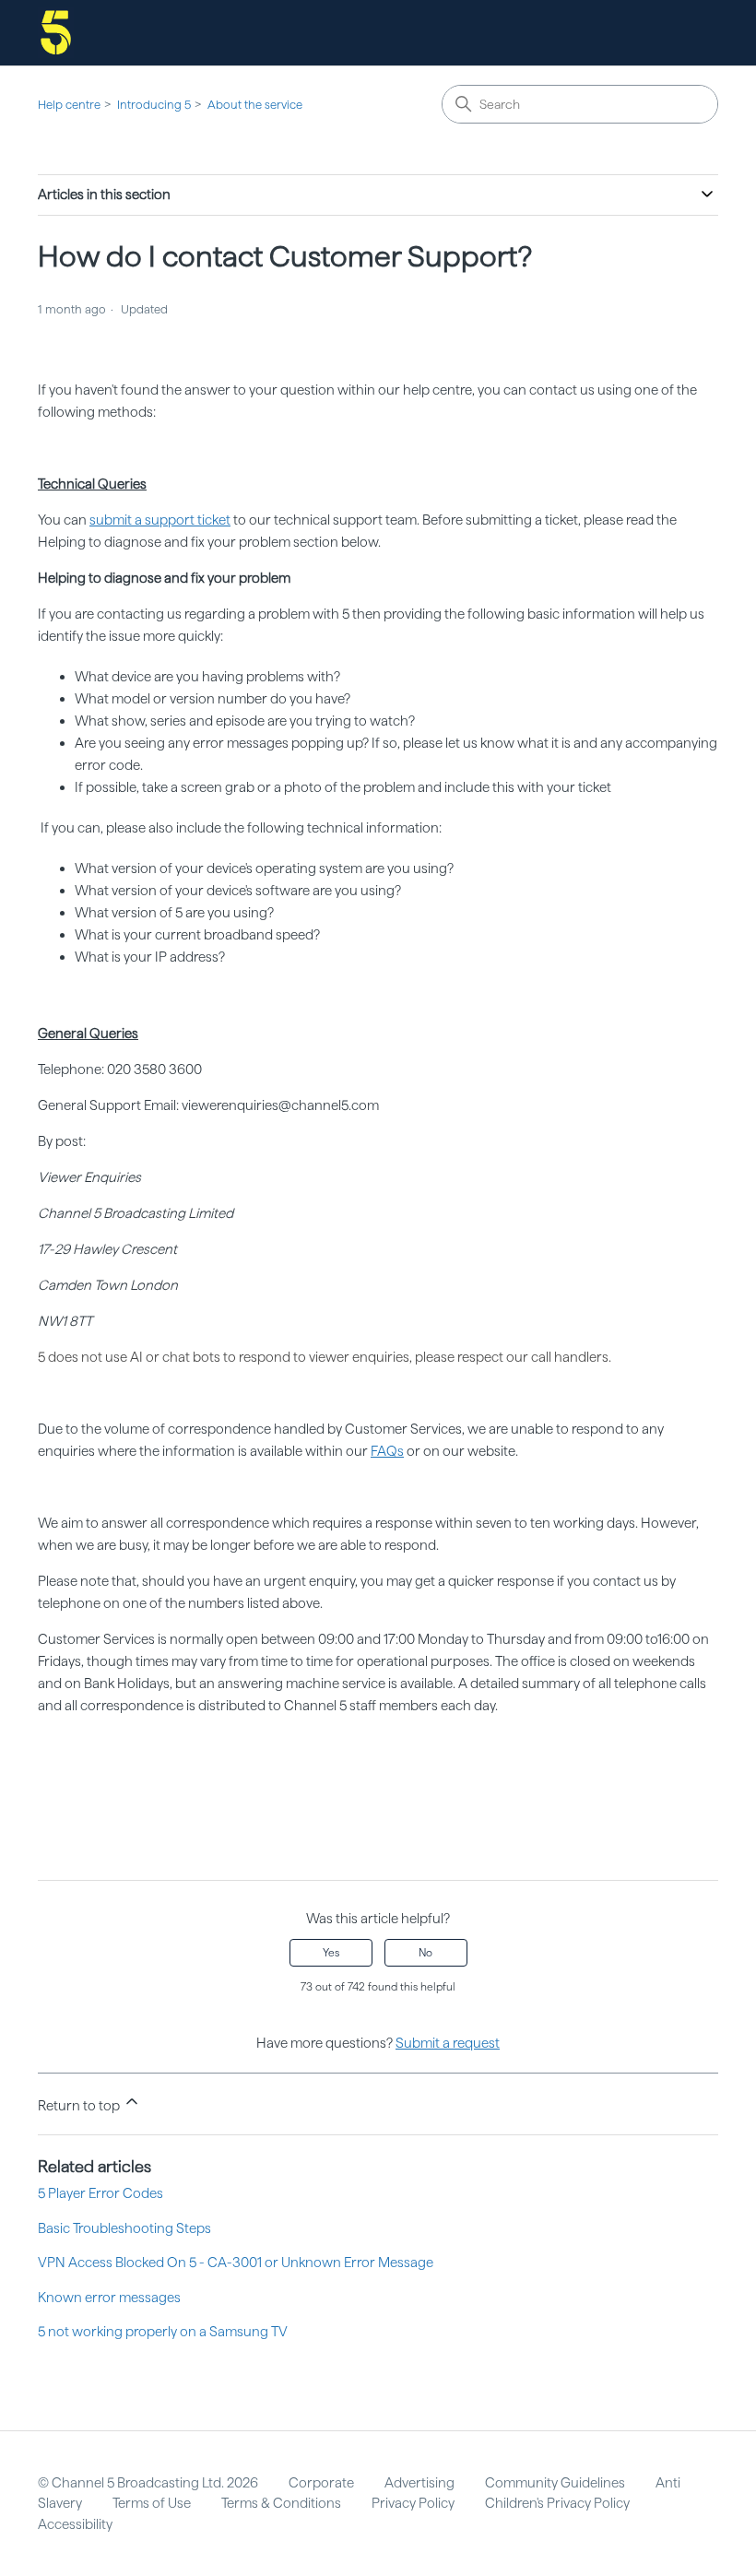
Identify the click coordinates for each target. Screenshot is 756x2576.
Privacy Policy (413, 2503)
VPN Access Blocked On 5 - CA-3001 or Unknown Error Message (236, 2263)
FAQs (387, 1451)
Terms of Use (152, 2503)
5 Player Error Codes (100, 2193)
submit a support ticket (160, 520)
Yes (331, 1953)
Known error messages (109, 2298)
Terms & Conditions (281, 2503)
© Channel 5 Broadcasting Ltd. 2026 (148, 2483)
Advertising (419, 2483)
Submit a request (448, 2043)
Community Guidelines (555, 2483)
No (425, 1953)
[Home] (56, 33)
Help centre (69, 105)
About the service (255, 105)
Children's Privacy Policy (557, 2503)
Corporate (321, 2483)
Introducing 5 (154, 105)
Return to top (80, 2106)
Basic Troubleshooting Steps (124, 2228)
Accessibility (75, 2524)
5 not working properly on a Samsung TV (163, 2332)
